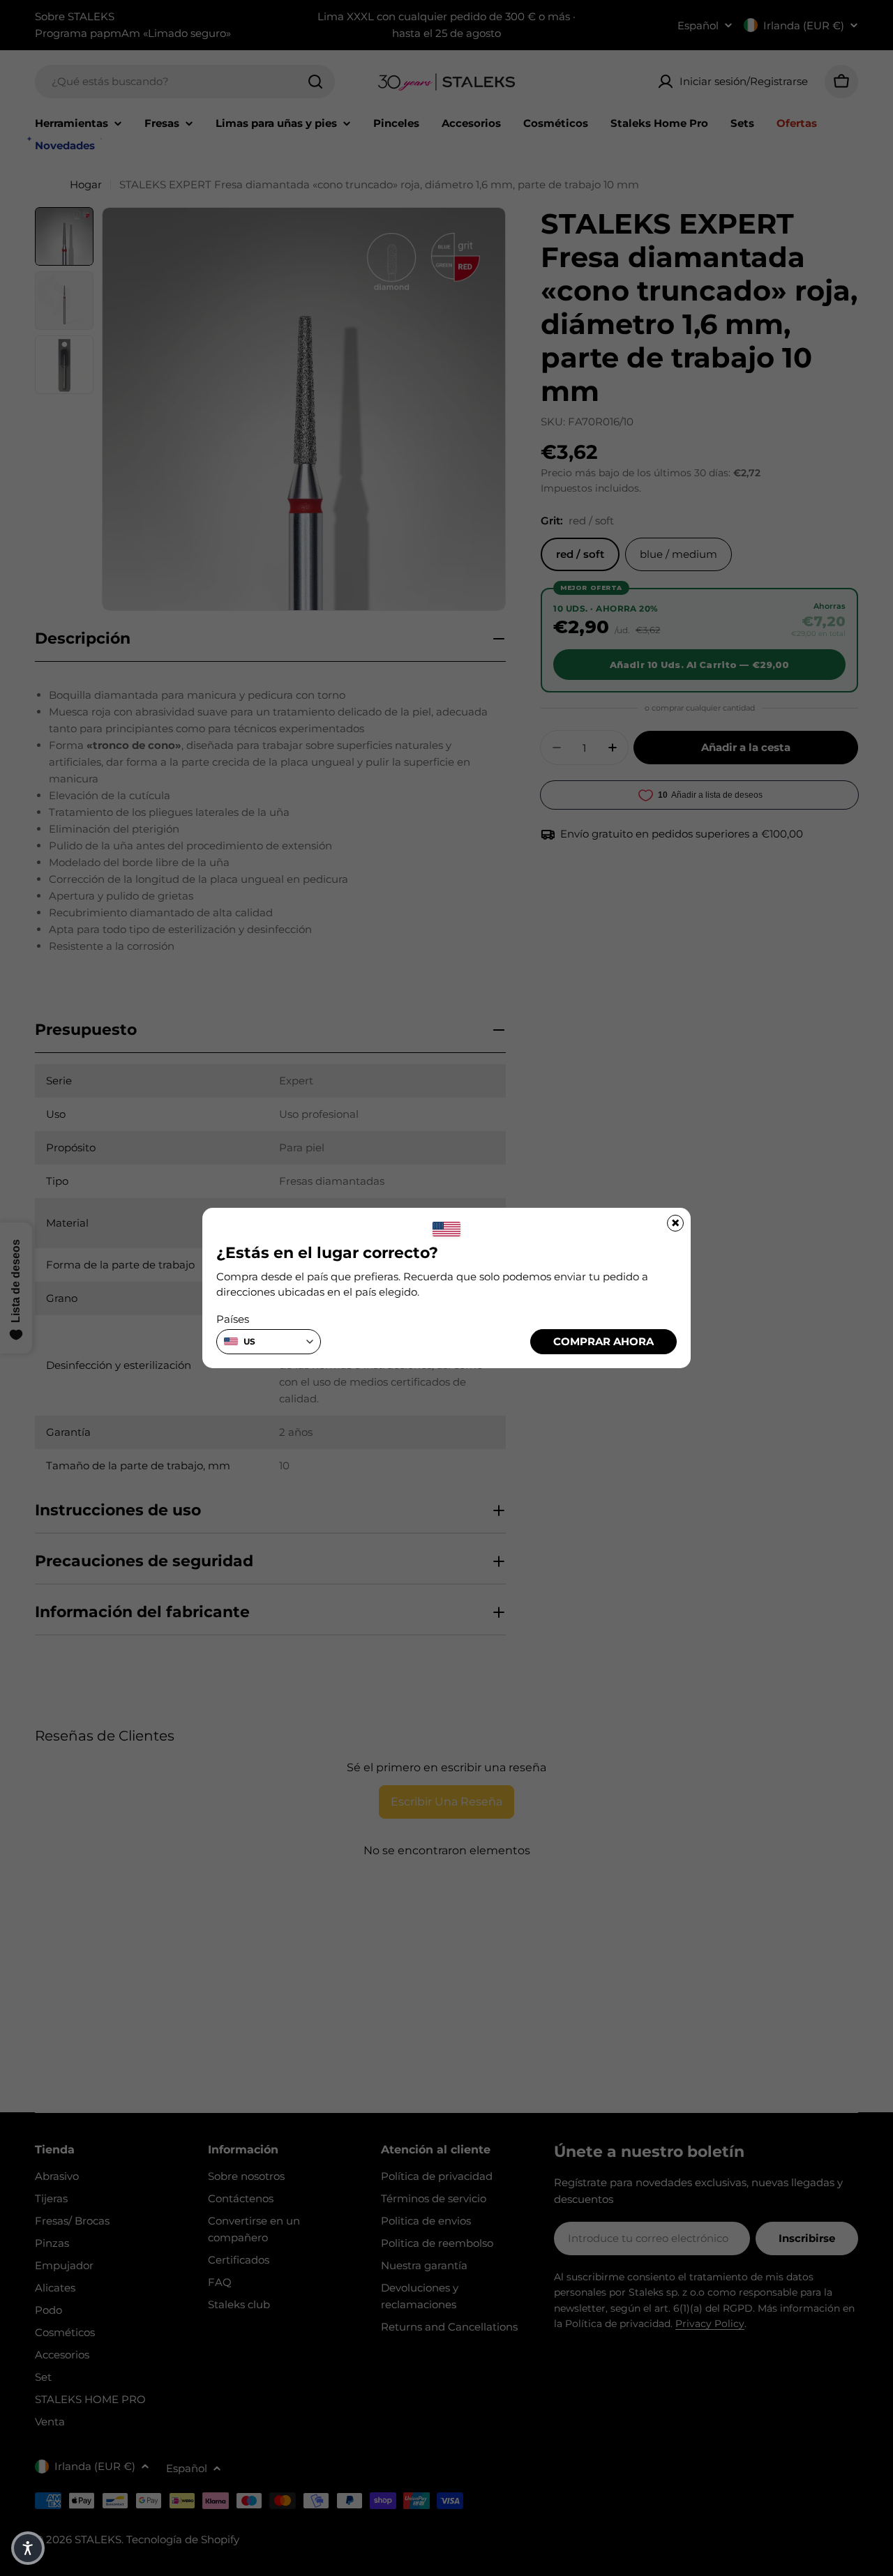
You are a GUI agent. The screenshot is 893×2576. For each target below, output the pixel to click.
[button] (28, 2548)
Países (233, 1319)
